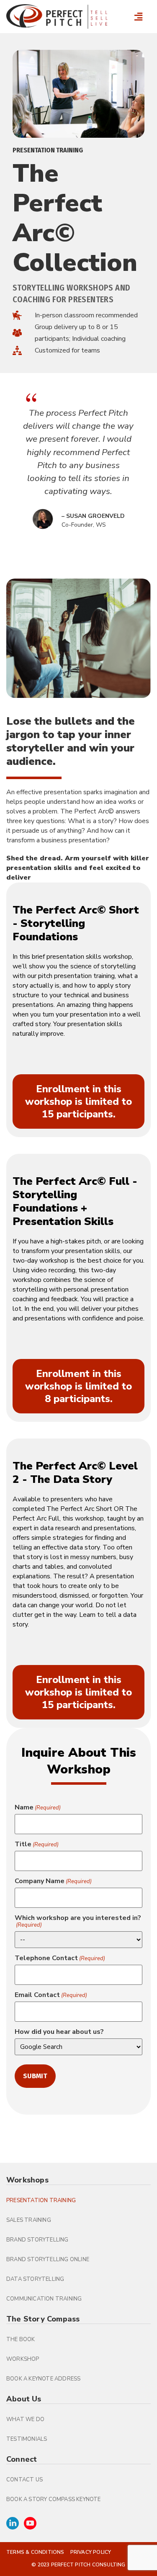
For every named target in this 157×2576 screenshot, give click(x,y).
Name (38, 1807)
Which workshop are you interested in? (78, 1921)
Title (37, 1844)
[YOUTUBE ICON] (30, 2523)
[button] (138, 17)
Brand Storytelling (37, 2240)
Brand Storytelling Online (48, 2259)
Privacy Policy (91, 2552)
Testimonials (27, 2439)
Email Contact (51, 1995)
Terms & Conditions (35, 2552)
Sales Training (29, 2220)
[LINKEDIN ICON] (13, 2523)
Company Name (53, 1881)
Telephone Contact (60, 1958)
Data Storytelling (35, 2279)
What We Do (25, 2419)
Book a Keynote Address (43, 2379)
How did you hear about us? (59, 2032)
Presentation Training (41, 2200)
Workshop (23, 2359)
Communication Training (44, 2299)
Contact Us (24, 2480)
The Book (21, 2339)
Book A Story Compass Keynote (54, 2499)
